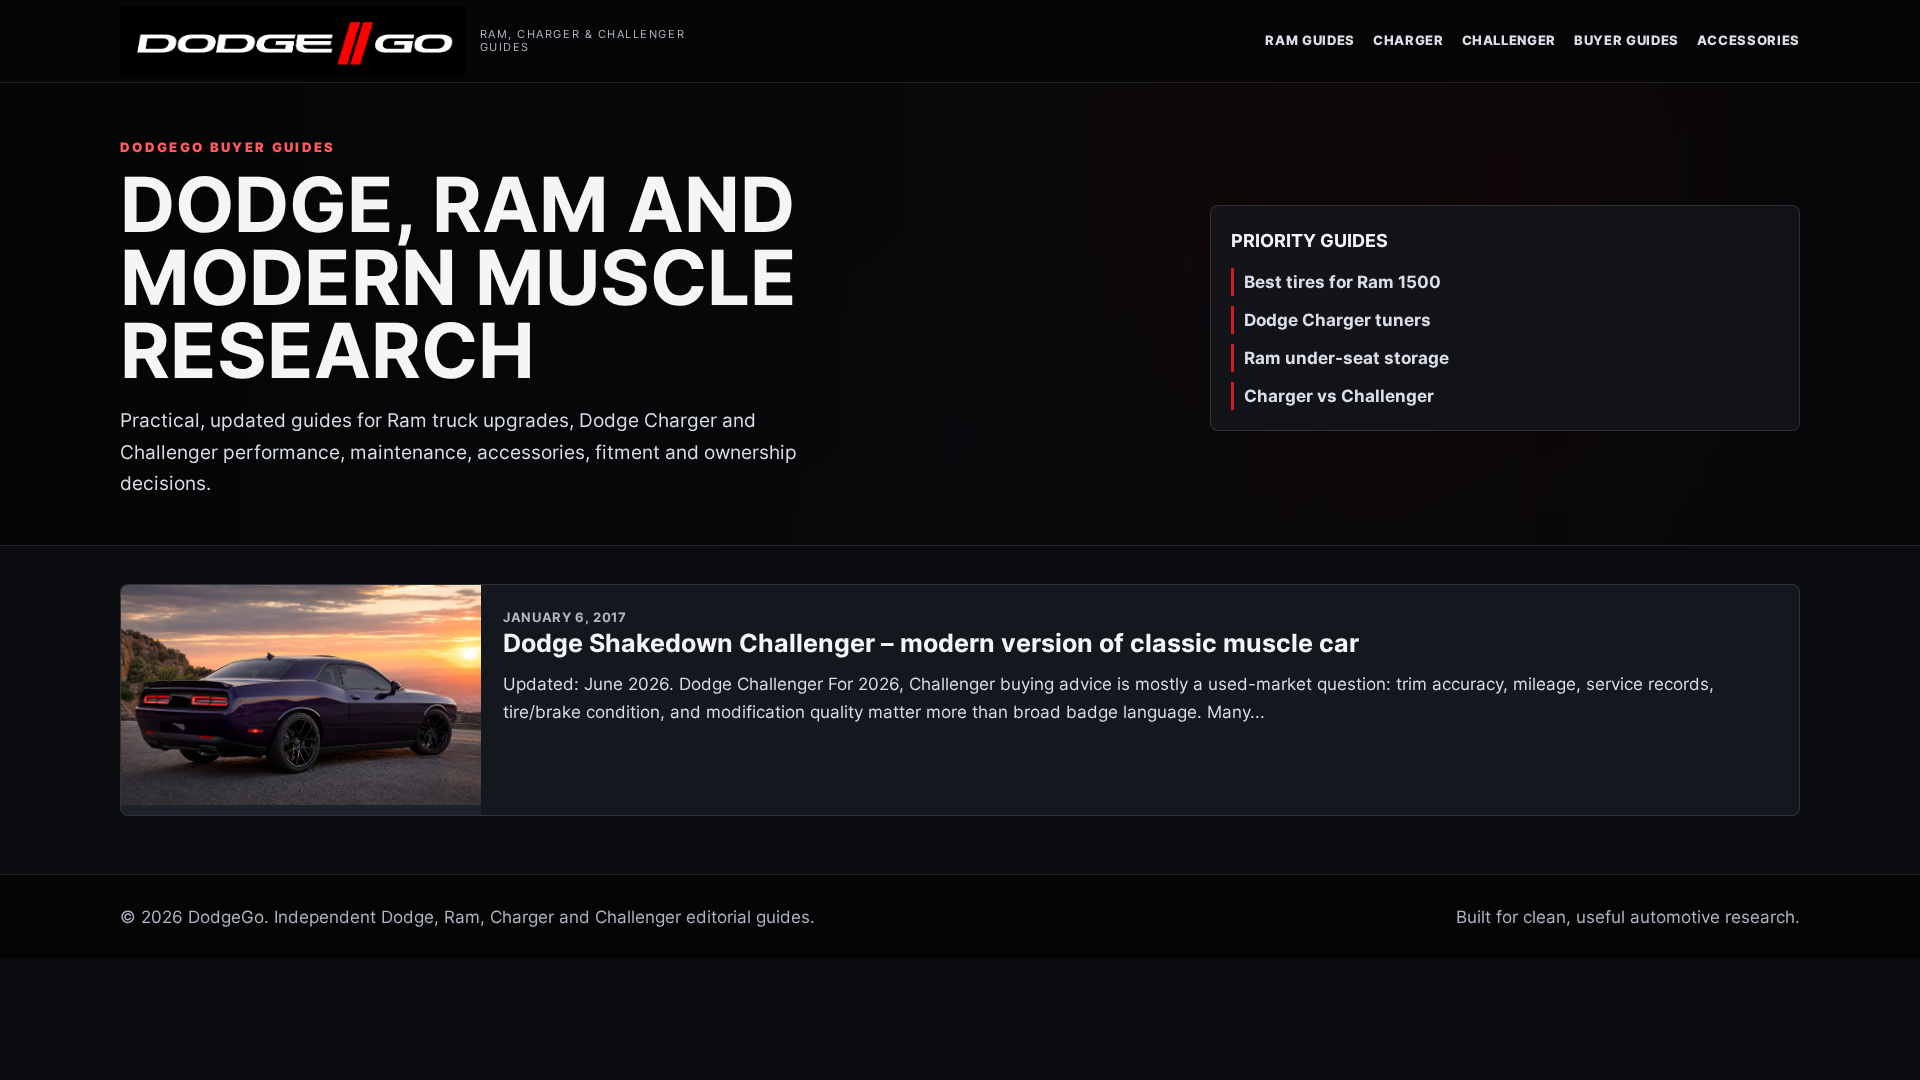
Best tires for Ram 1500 (1342, 282)
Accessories (1748, 40)
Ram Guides (1310, 40)
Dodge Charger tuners (1337, 320)
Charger (1408, 40)
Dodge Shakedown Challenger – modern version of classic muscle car (931, 643)
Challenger (1509, 40)
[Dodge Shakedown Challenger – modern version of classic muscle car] (301, 700)
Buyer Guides (1626, 40)
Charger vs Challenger (1339, 396)
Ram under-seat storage (1346, 358)
